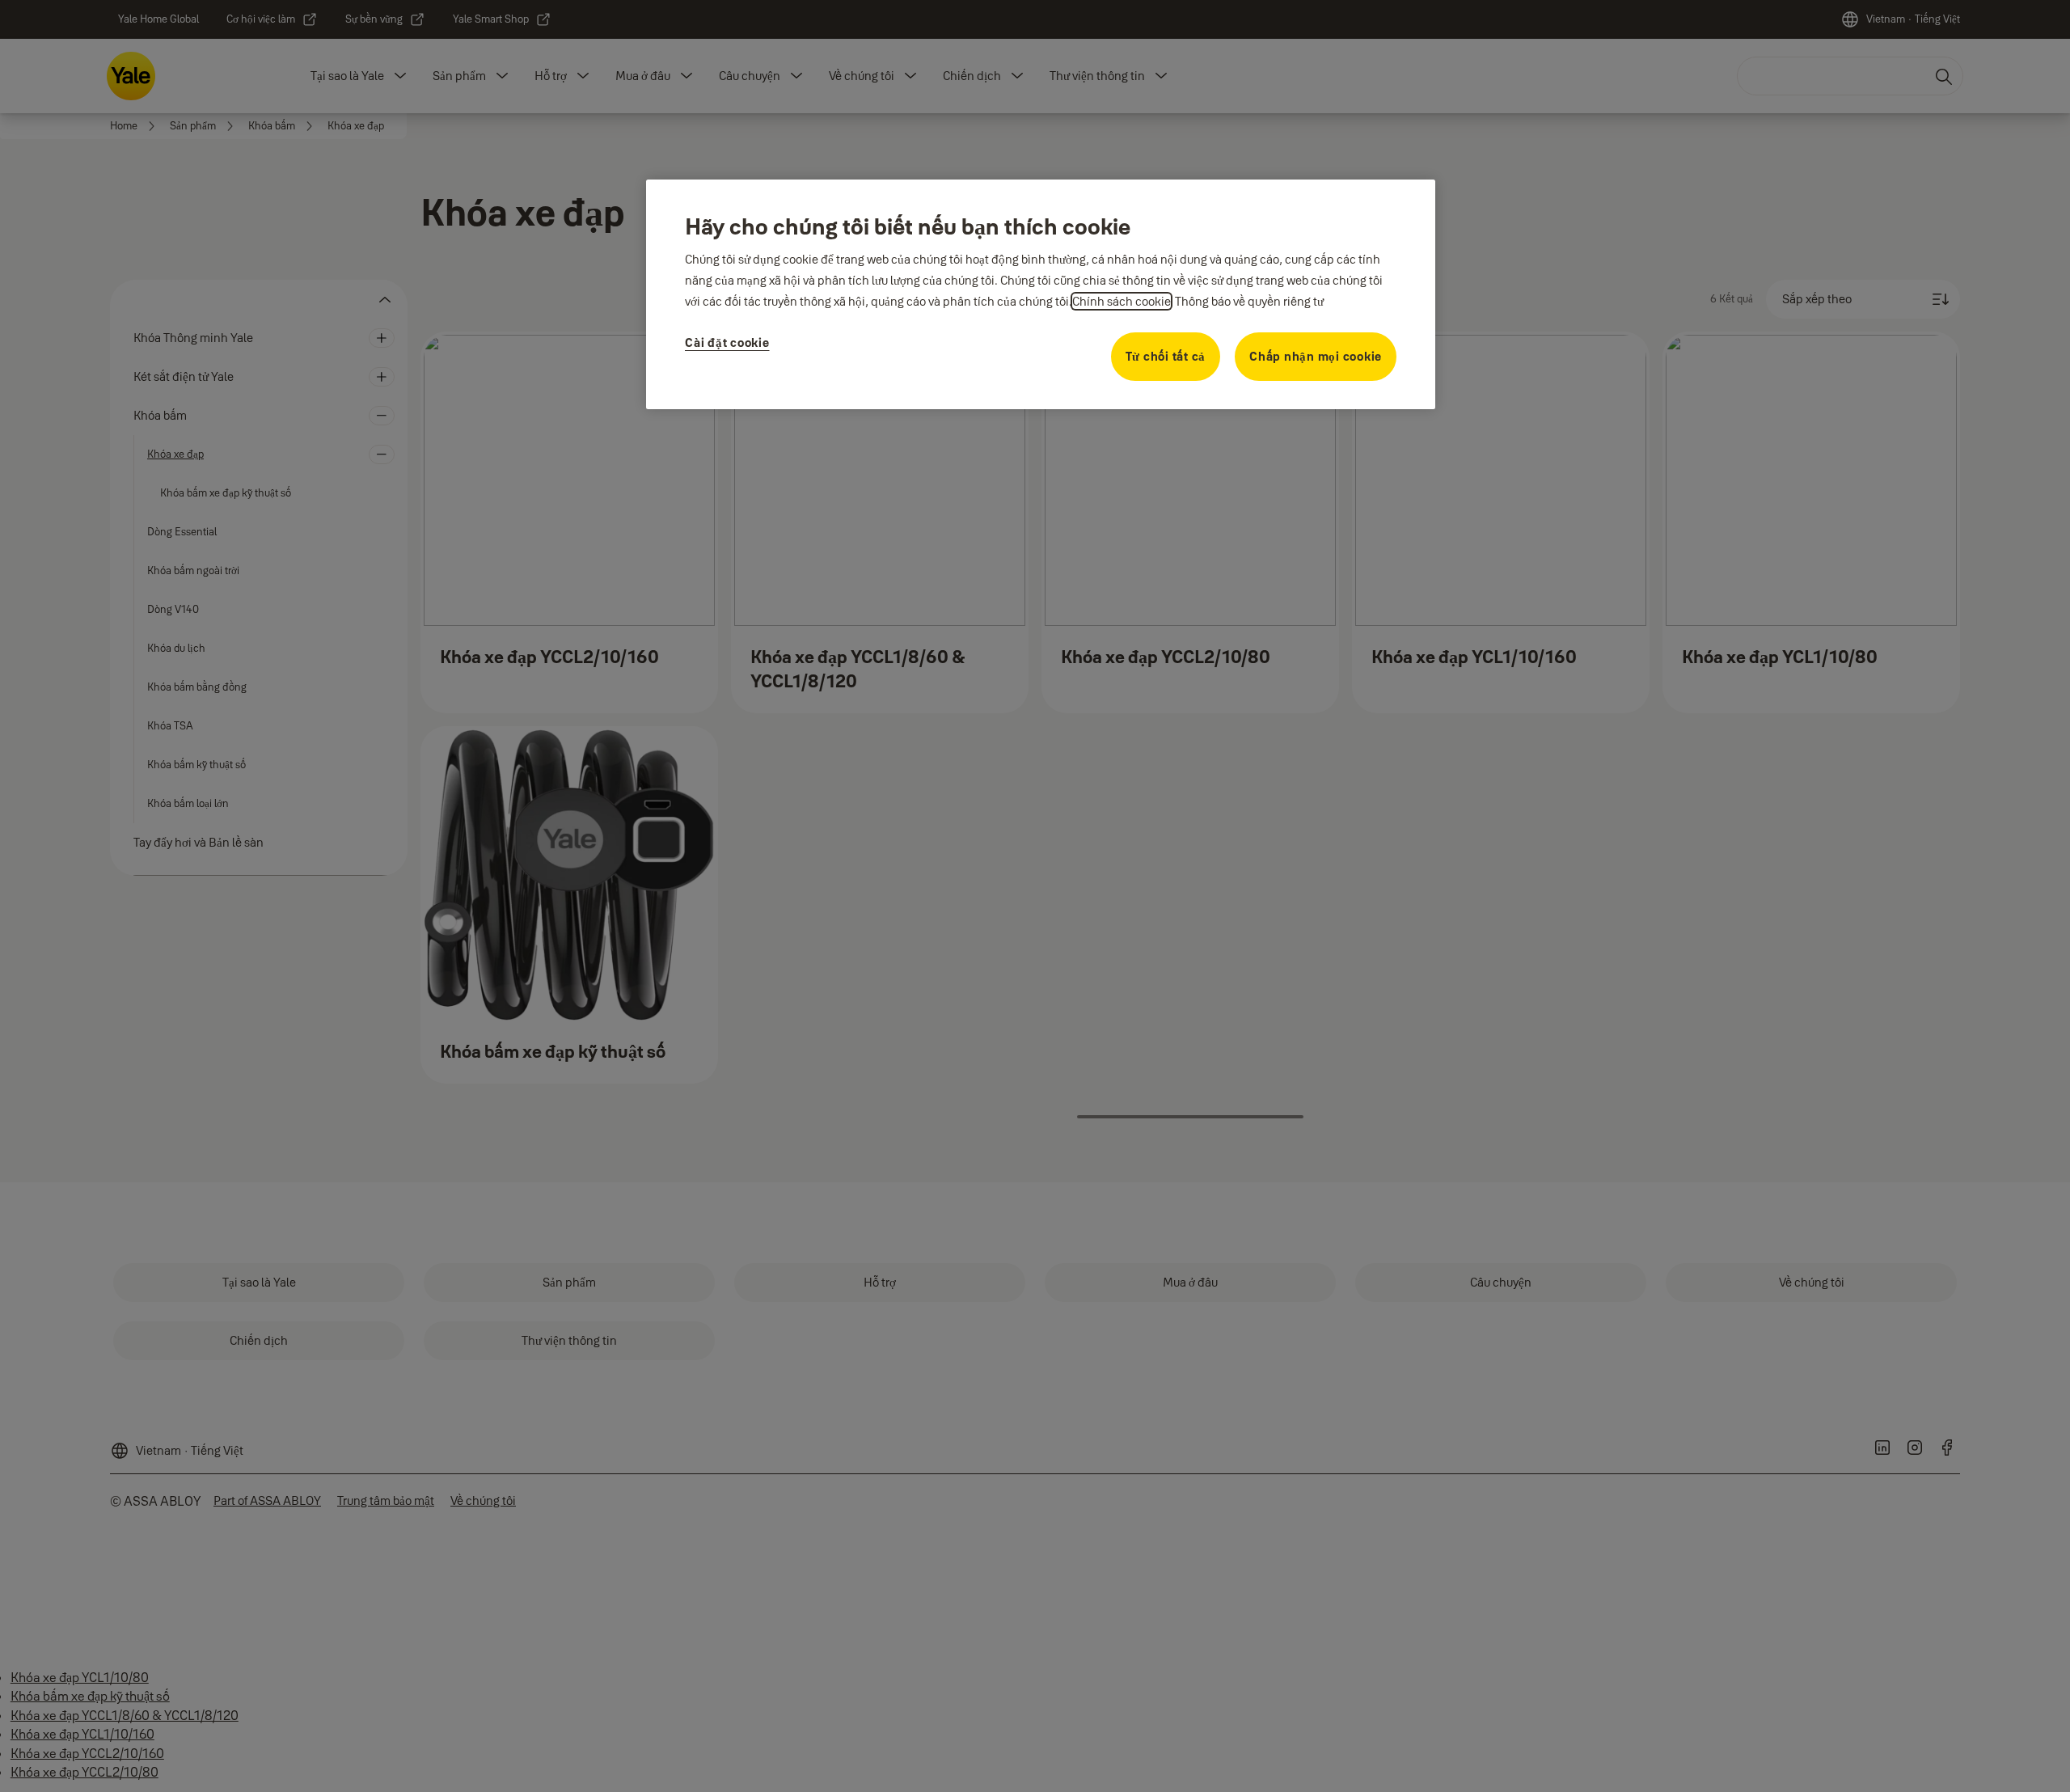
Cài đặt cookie (727, 342)
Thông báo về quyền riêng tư (1249, 301)
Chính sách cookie (1122, 301)
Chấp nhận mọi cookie (1316, 356)
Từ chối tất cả (1166, 356)
